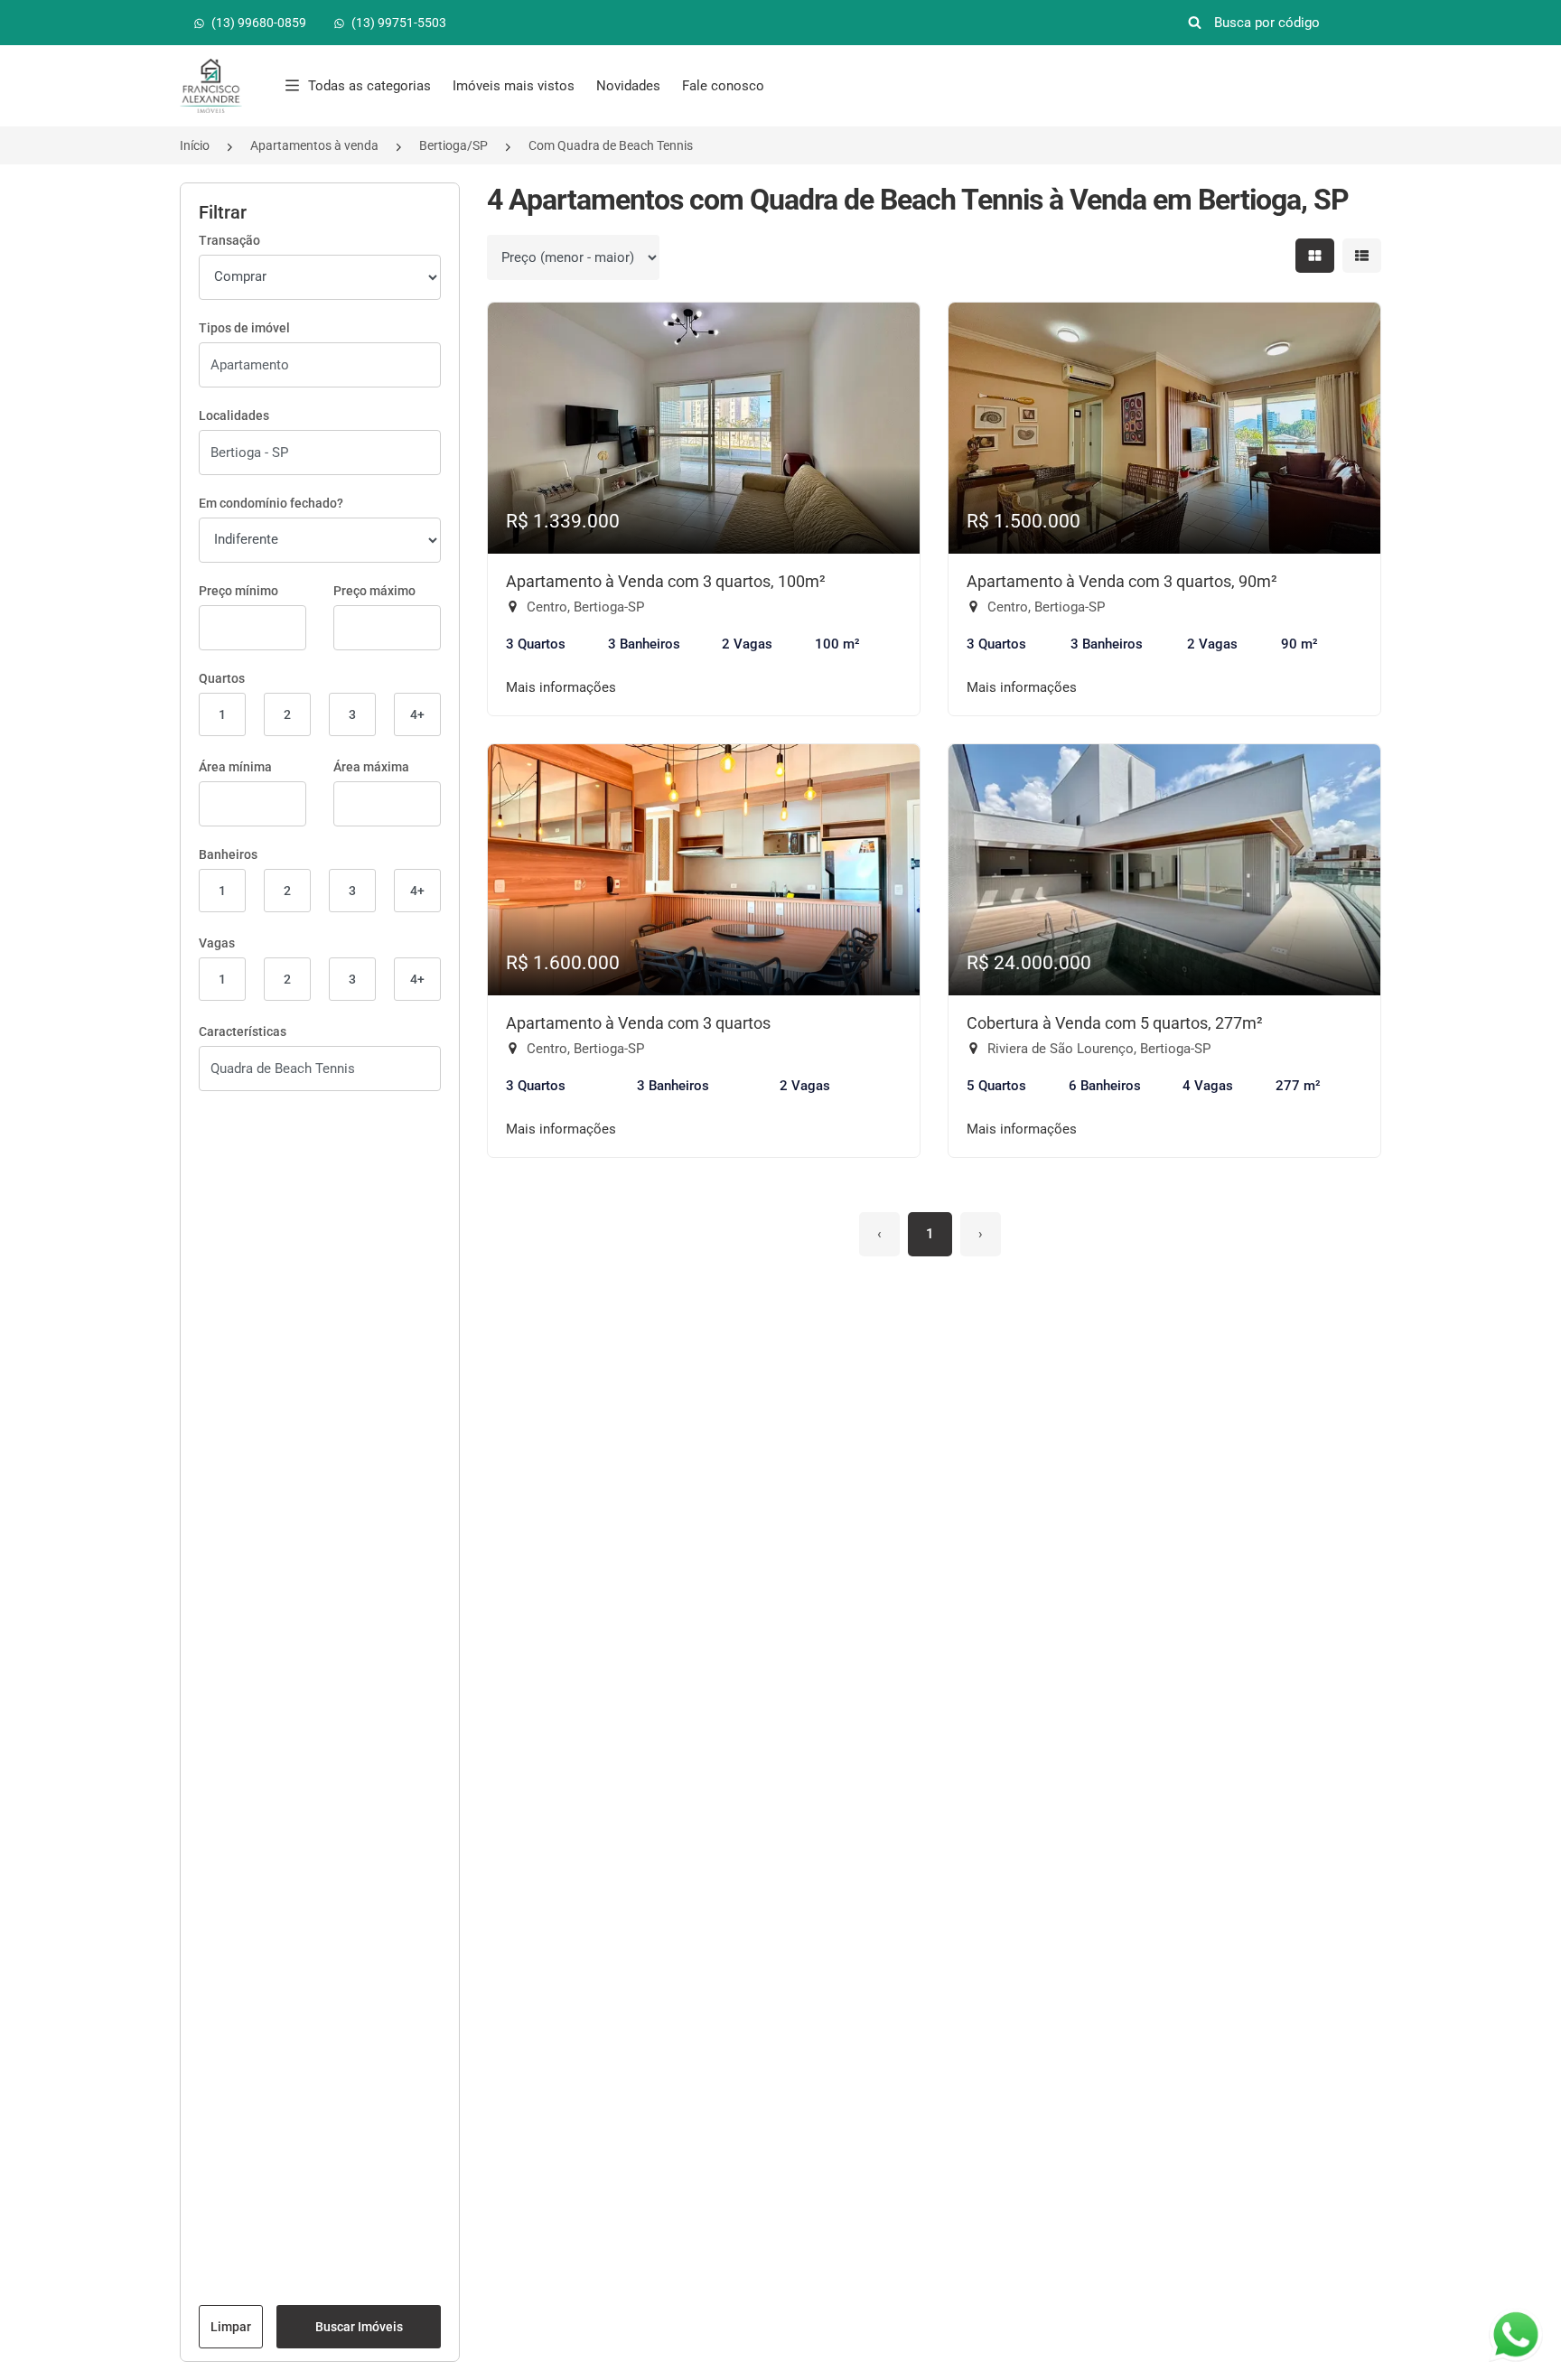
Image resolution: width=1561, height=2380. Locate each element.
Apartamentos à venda (314, 145)
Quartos (222, 678)
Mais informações (561, 687)
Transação (229, 240)
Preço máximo (374, 591)
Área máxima (371, 767)
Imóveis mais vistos (514, 86)
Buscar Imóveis (359, 2327)
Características (243, 1031)
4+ (417, 714)
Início (195, 145)
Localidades (234, 415)
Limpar (231, 2327)
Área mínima (235, 767)
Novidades (628, 86)
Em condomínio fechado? (271, 503)
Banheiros (228, 854)
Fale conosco (723, 86)
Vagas (217, 943)
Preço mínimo (238, 591)
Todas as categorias (369, 86)
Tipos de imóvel (244, 328)
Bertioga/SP (453, 145)
